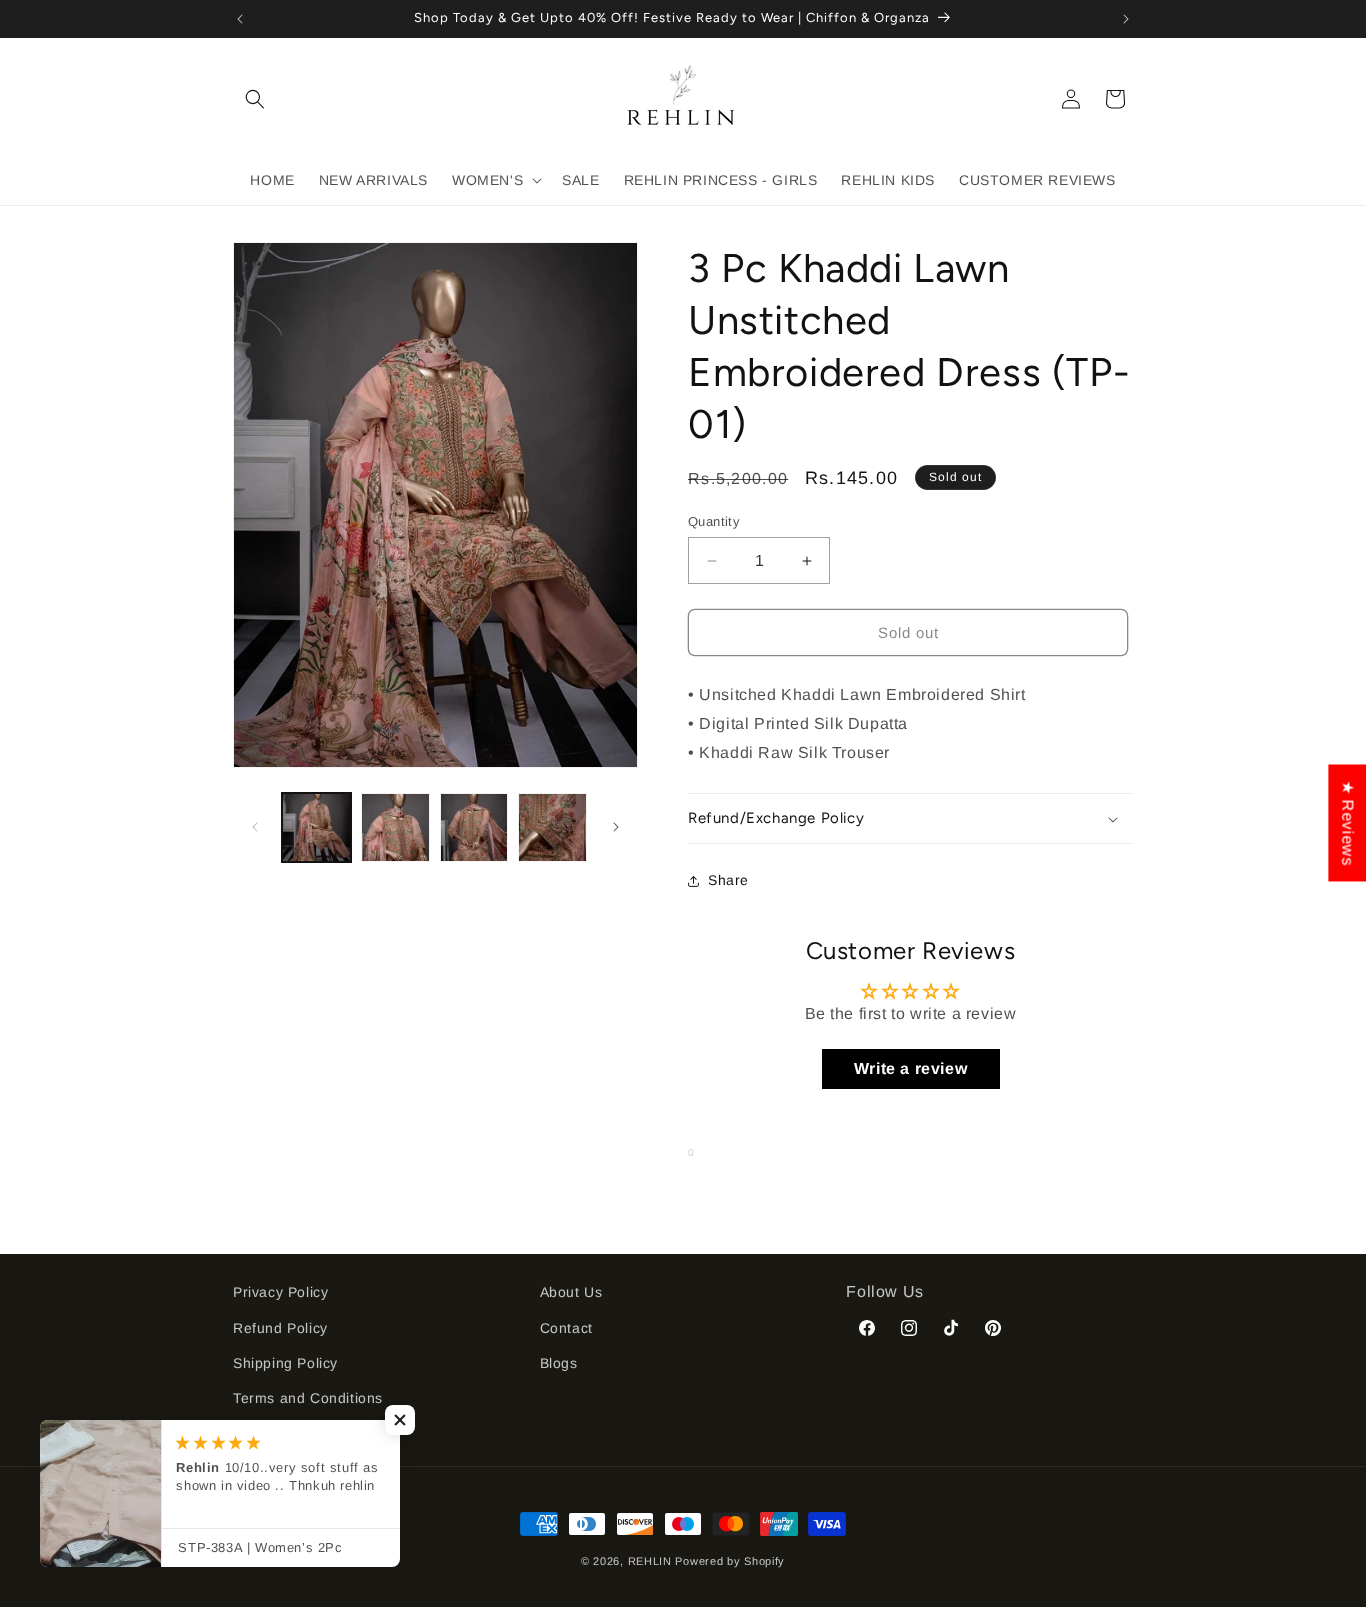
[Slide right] (616, 827)
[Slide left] (255, 827)
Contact (566, 1327)
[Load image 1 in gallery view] (316, 827)
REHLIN (650, 1561)
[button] (255, 99)
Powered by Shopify (730, 1561)
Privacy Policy (280, 1292)
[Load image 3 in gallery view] (474, 827)
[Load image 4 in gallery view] (552, 827)
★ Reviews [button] (1347, 822)
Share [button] (728, 881)
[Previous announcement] (240, 19)
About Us (571, 1292)
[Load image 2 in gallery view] (395, 827)
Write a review (910, 1069)
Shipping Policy (285, 1362)
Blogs (559, 1362)
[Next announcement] (1126, 19)
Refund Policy (280, 1327)
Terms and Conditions (308, 1397)
